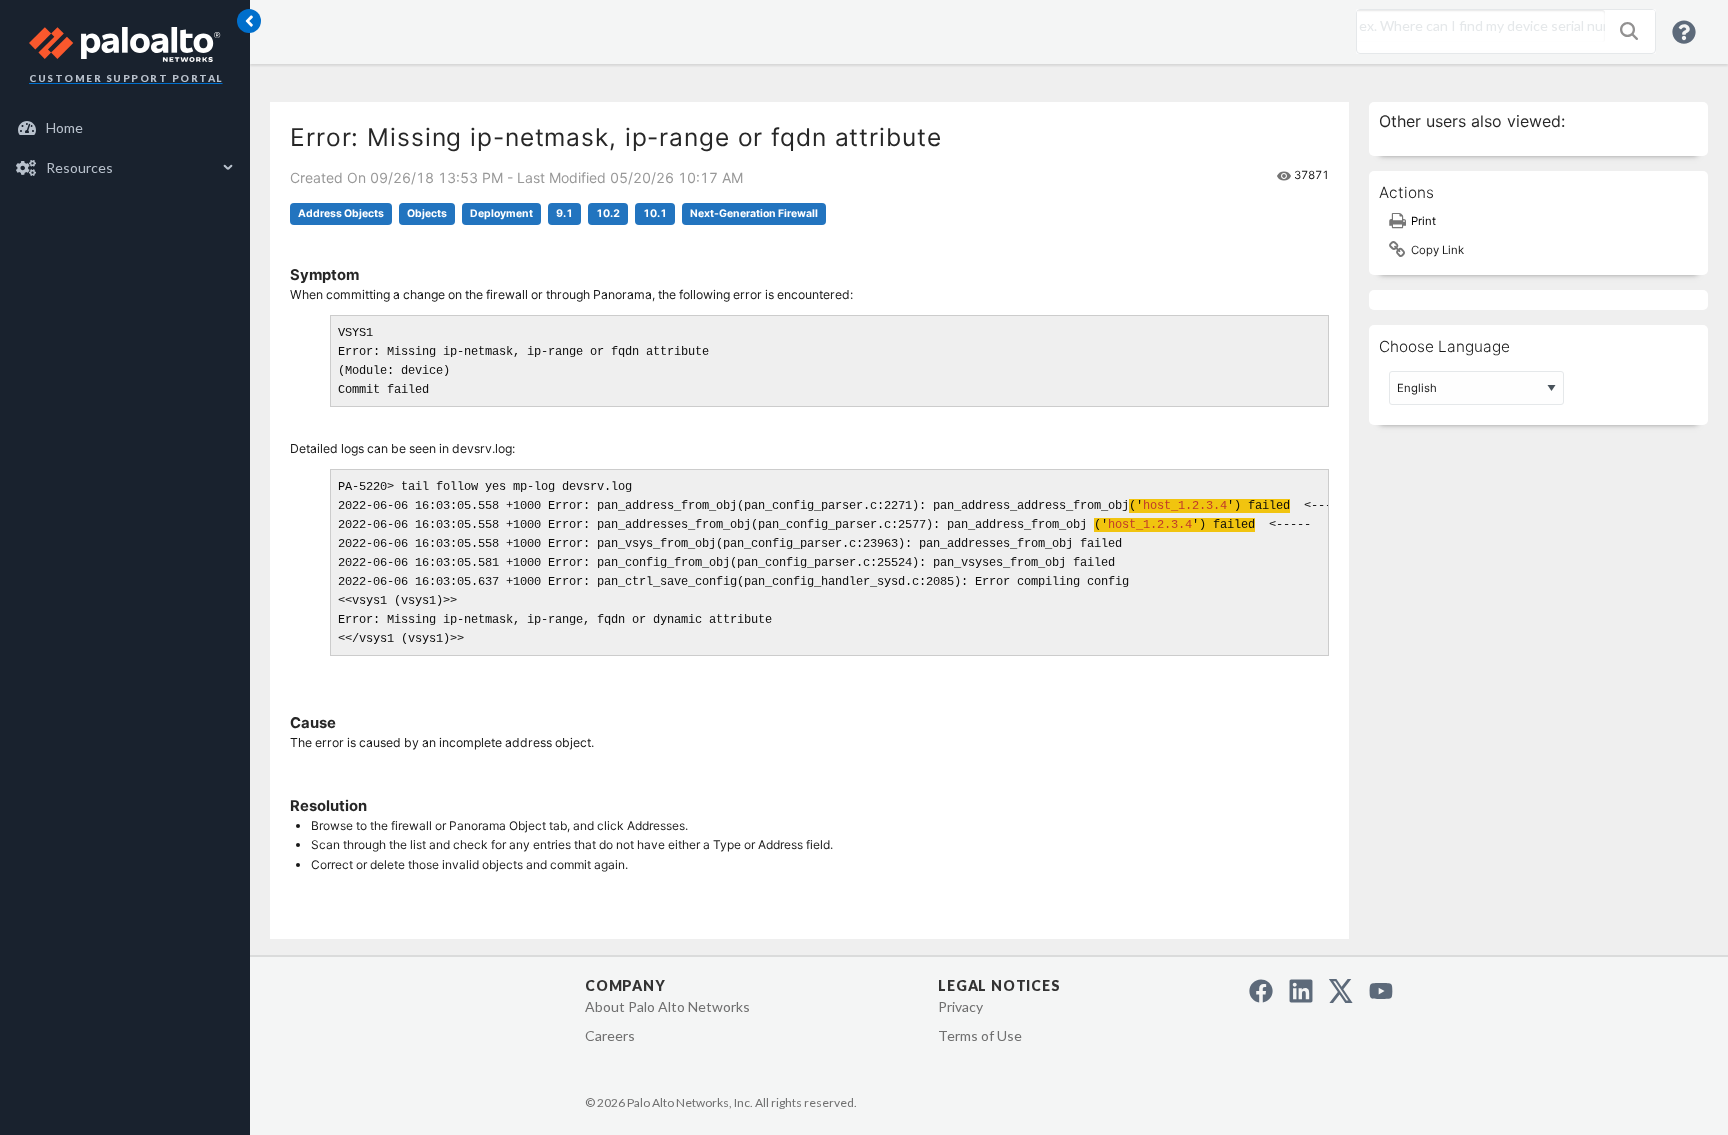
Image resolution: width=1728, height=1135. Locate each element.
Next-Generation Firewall (754, 213)
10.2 (608, 213)
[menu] (125, 148)
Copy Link (1437, 250)
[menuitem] (125, 128)
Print (1423, 221)
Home (64, 127)
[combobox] (1476, 26)
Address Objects (341, 213)
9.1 (564, 213)
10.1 (655, 213)
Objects (427, 213)
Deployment (501, 213)
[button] (1629, 31)
